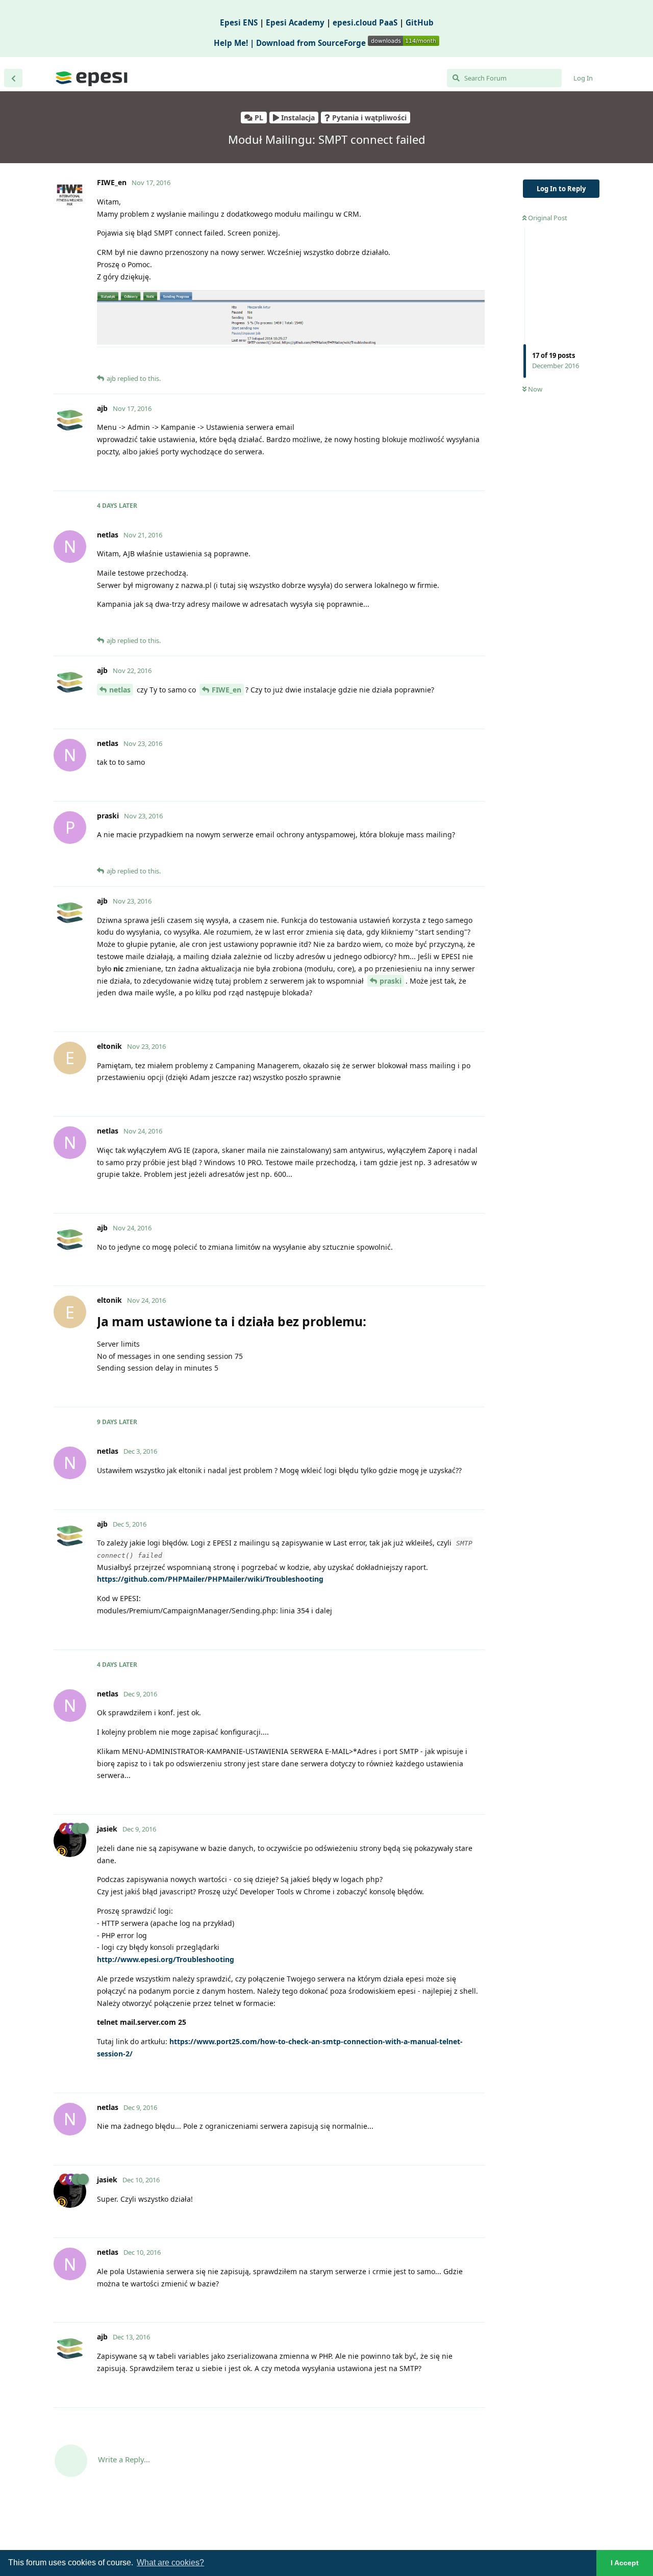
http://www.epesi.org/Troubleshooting (166, 1959)
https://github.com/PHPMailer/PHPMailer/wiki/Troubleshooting (210, 1579)
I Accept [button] (625, 2563)
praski (391, 981)
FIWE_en (227, 690)
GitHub (420, 22)
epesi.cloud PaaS (365, 22)
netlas (120, 690)
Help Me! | (235, 43)
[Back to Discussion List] (13, 78)
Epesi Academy (295, 22)
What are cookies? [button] (170, 2562)
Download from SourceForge (312, 43)
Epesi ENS (239, 22)
